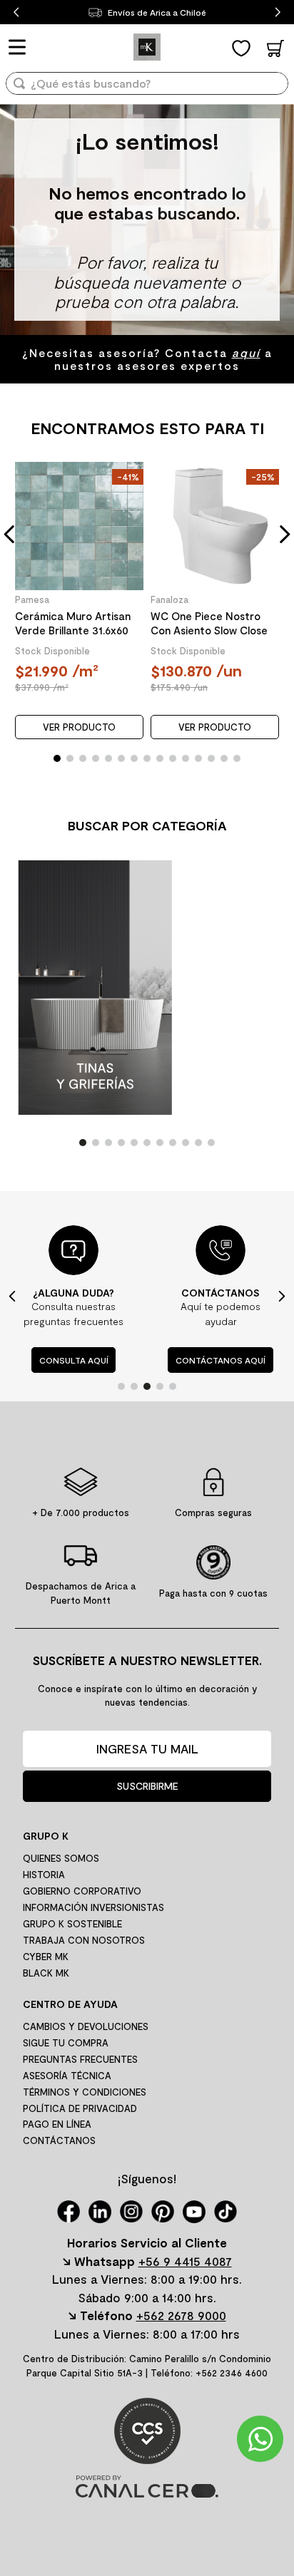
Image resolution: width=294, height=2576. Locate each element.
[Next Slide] (278, 12)
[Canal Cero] (147, 2493)
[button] (10, 534)
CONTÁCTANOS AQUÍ (220, 1360)
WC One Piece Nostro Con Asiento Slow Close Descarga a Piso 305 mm (211, 623)
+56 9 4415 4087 (185, 2261)
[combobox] (147, 88)
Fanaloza (169, 599)
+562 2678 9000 (181, 2315)
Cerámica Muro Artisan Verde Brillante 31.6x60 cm (73, 623)
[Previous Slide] (16, 12)
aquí (246, 352)
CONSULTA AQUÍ (74, 1360)
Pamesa (32, 599)
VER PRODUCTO (79, 727)
